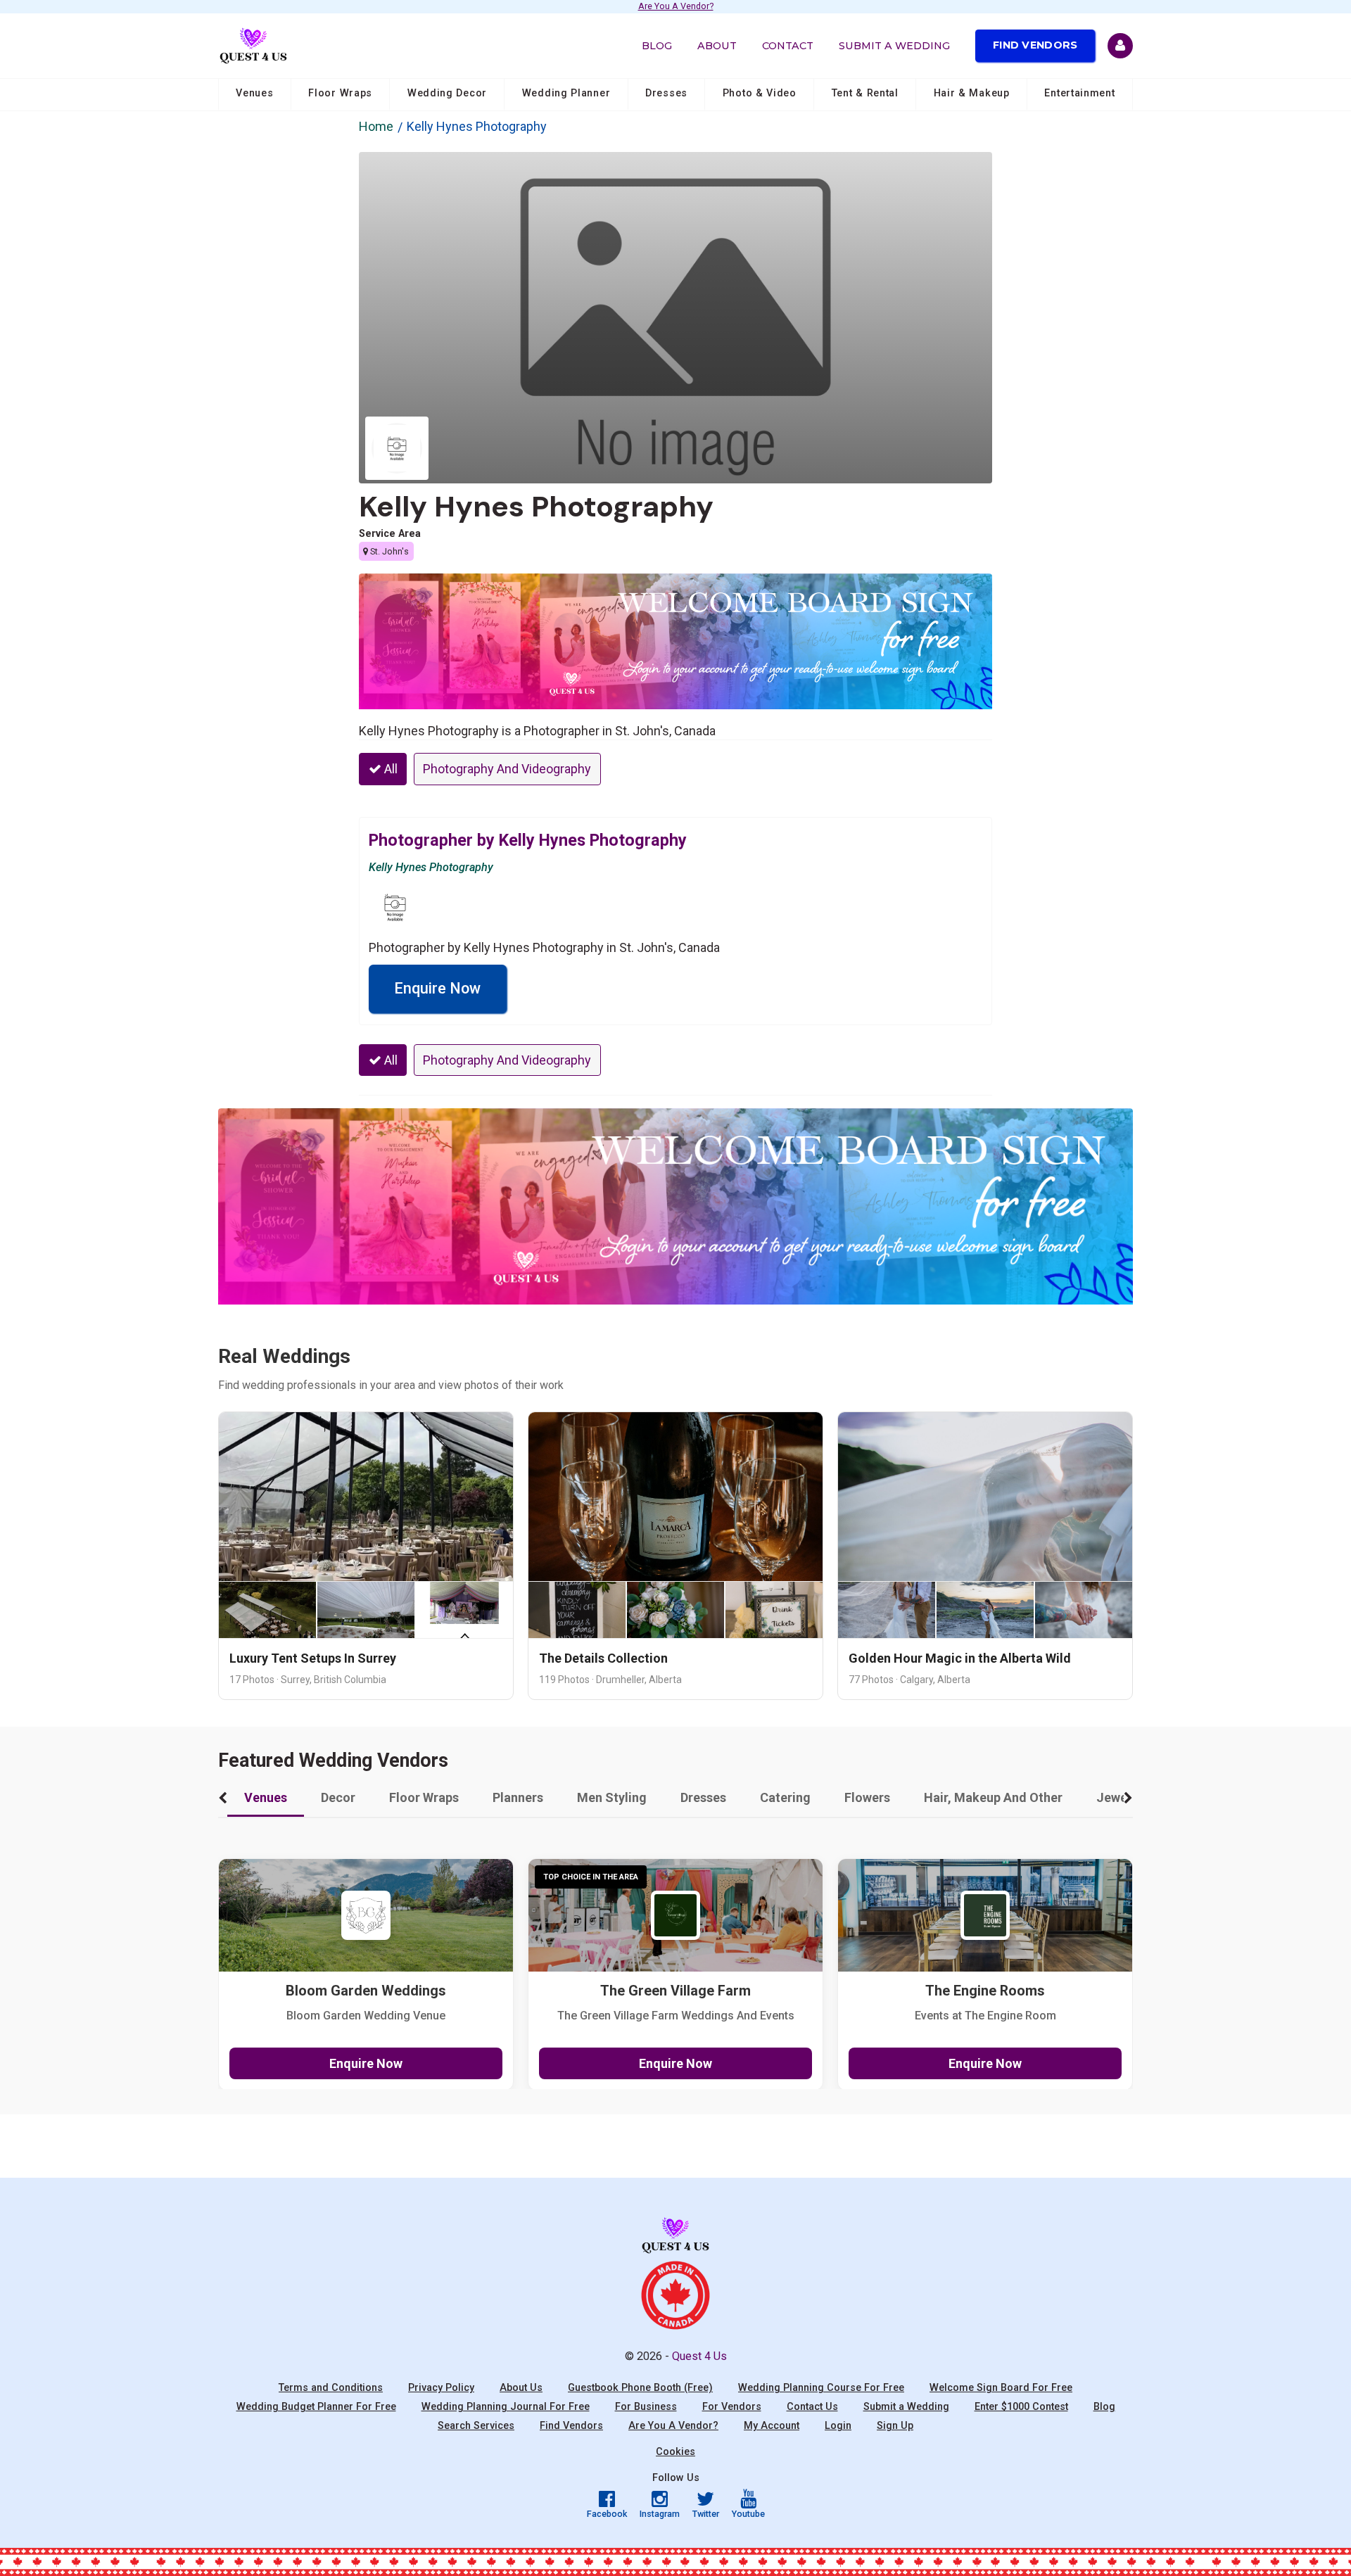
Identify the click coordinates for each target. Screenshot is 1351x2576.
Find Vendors (1035, 45)
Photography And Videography (507, 769)
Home (376, 126)
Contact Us (812, 2407)
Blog (657, 46)
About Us (521, 2388)
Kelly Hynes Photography (536, 507)
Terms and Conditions (331, 2388)
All (389, 769)
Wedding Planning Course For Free (821, 2388)
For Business (646, 2407)
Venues (254, 93)
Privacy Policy (441, 2388)
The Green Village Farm (675, 1991)
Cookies (675, 2452)
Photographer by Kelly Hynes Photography (528, 840)
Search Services (476, 2426)
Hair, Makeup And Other (993, 1797)
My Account (772, 2426)
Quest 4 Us (699, 2356)
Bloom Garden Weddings (366, 1991)
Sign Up (895, 2426)
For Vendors (732, 2407)
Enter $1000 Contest (1021, 2407)
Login (838, 2426)
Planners (518, 1797)
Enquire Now (437, 988)
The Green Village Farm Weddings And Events (676, 2016)
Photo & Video (760, 93)
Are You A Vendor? (676, 7)
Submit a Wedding (894, 46)
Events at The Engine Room (985, 2016)
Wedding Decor (447, 93)
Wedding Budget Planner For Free (316, 2407)
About (717, 46)
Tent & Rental (865, 93)
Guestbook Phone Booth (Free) (640, 2388)
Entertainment (1079, 93)
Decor (338, 1797)
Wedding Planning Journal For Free (506, 2407)
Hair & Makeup (972, 93)
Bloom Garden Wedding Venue (366, 2016)
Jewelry (1119, 1797)
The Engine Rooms (985, 1991)
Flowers (867, 1797)
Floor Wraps (340, 93)
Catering (785, 1797)
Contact (788, 46)
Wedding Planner (566, 93)
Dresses (666, 93)
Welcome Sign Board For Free (1001, 2388)
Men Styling (612, 1797)
